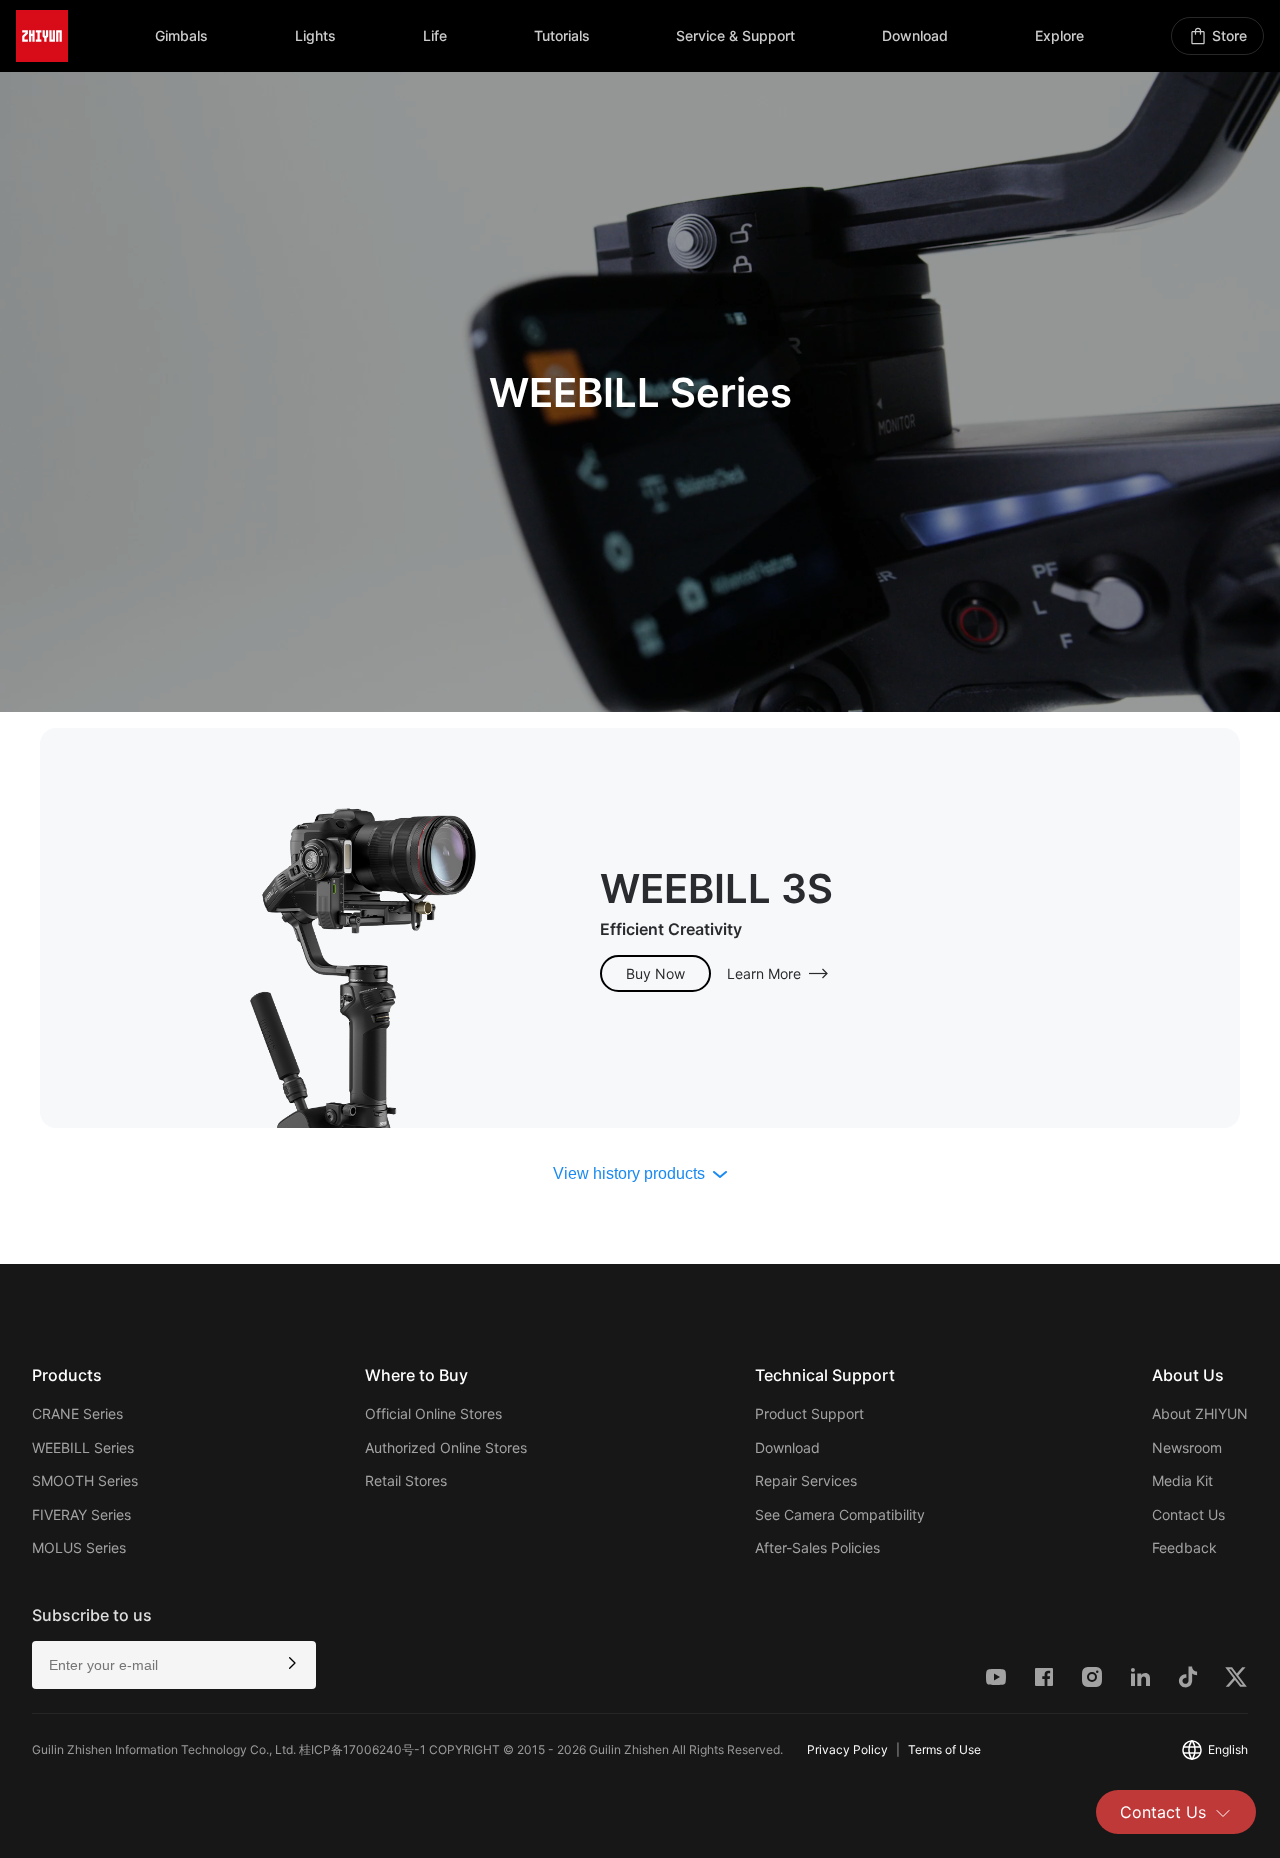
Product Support (809, 1413)
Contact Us (1163, 1812)
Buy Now (655, 973)
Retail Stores (406, 1480)
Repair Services (806, 1480)
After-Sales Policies (817, 1547)
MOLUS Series (79, 1547)
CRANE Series (77, 1413)
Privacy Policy (847, 1749)
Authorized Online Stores (446, 1447)
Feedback (1184, 1547)
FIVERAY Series (81, 1514)
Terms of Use (944, 1749)
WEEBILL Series (83, 1447)
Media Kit (1182, 1480)
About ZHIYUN (1200, 1413)
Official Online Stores (433, 1413)
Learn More (764, 973)
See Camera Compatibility (840, 1514)
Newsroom (1187, 1447)
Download (787, 1447)
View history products (629, 1173)
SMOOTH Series (85, 1480)
